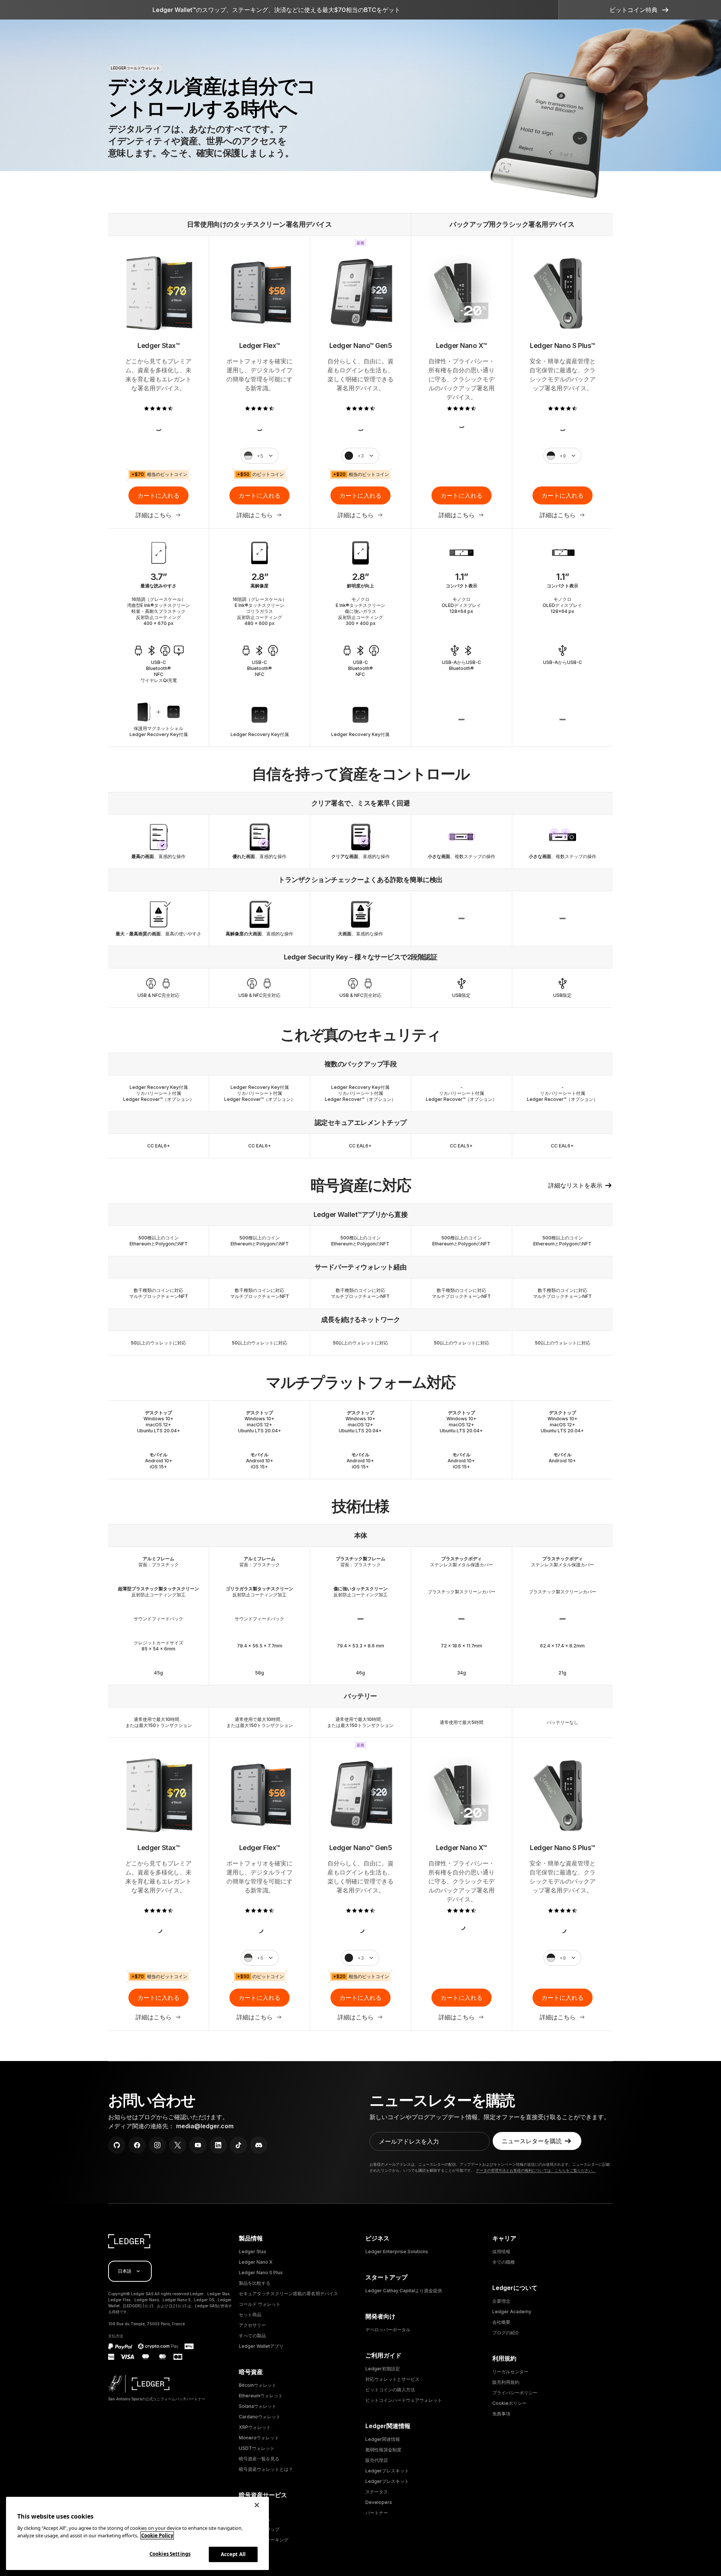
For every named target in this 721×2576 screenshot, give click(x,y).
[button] (640, 10)
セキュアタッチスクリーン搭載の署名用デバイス (288, 2294)
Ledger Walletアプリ (261, 2346)
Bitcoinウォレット (258, 2385)
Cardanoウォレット (260, 2417)
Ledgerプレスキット (387, 2471)
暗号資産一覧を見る (259, 2459)
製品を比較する (255, 2283)
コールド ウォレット (260, 2304)
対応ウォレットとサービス (392, 2379)
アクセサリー (252, 2325)
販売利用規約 (506, 2382)
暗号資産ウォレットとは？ (266, 2469)
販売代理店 (377, 2460)
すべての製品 (252, 2336)
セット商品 (250, 2315)
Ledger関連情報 (383, 2439)
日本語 (125, 2271)
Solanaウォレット (258, 2406)
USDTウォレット (257, 2448)
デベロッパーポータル (388, 2330)
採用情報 (501, 2252)
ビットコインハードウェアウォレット (404, 2400)
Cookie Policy (157, 2535)
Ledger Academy (512, 2312)
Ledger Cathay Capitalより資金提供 (404, 2291)
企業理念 (501, 2301)
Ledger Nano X (256, 2262)
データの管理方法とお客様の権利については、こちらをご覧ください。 (536, 2170)
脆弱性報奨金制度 (383, 2450)
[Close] (257, 2505)
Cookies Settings (170, 2554)
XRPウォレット (255, 2427)
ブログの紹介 (506, 2333)
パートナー (377, 2513)
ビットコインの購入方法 (390, 2390)
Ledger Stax (253, 2252)
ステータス (377, 2492)
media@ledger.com (205, 2126)
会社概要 (501, 2322)
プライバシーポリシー (515, 2393)
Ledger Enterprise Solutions (397, 2252)
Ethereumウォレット (261, 2396)
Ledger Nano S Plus (261, 2273)
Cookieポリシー (509, 2403)
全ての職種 (504, 2262)
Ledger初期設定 (383, 2369)
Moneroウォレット (259, 2438)
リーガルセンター (510, 2372)
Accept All (233, 2554)
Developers (379, 2502)
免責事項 (501, 2414)
